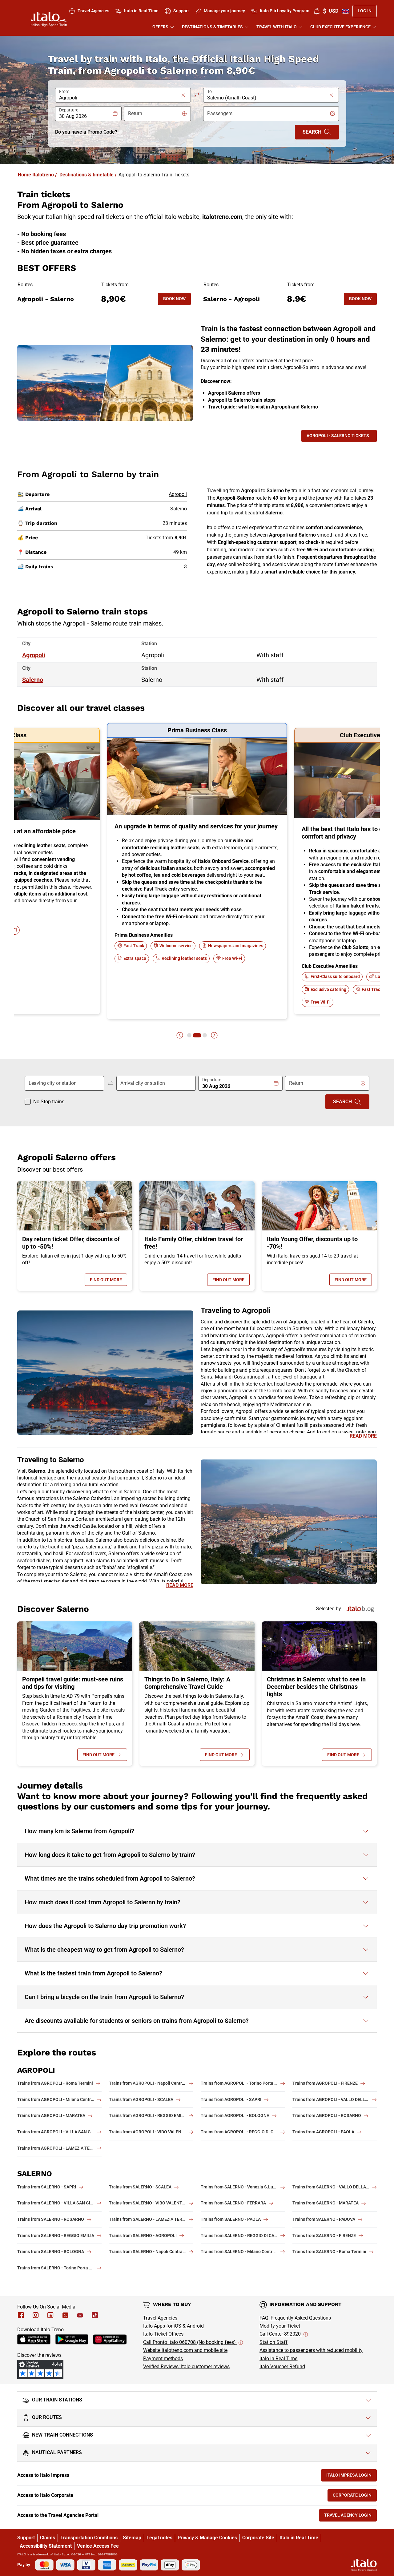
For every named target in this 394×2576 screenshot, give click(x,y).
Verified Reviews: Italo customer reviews (186, 2367)
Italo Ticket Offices (163, 2334)
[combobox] (119, 98)
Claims (48, 2538)
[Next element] (214, 1035)
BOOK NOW (177, 300)
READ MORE (363, 1436)
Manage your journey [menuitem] (224, 11)
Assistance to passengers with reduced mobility (311, 2350)
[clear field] (183, 95)
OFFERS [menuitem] (160, 27)
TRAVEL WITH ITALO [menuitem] (277, 27)
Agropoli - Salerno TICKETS (338, 436)
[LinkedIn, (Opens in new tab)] (50, 2315)
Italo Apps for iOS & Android (173, 2326)
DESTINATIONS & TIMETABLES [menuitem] (212, 27)
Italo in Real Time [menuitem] (141, 11)
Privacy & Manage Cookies (207, 2538)
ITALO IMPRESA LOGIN (352, 2476)
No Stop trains (49, 1102)
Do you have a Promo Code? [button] (86, 132)
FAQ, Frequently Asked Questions (295, 2318)
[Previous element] (180, 1035)
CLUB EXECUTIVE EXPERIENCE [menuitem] (340, 27)
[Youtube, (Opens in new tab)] (80, 2315)
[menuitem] (317, 11)
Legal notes (159, 2538)
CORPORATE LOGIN (355, 2496)
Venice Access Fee (98, 2546)
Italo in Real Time (278, 2359)
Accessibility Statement (46, 2546)
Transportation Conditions (89, 2538)
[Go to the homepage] (49, 19)
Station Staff (273, 2342)
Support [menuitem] (181, 11)
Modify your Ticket (280, 2326)
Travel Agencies (160, 2318)
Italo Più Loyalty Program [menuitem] (285, 11)
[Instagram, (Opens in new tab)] (36, 2315)
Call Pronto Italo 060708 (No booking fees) (190, 2342)
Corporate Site (258, 2538)
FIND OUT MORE (109, 1281)
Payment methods (163, 2359)
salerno (33, 680)
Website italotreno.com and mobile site (185, 2350)
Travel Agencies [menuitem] (93, 11)
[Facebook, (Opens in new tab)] (21, 2315)
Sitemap (132, 2538)
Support (26, 2538)
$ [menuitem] (331, 11)
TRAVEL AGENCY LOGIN (350, 2516)
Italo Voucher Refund (282, 2367)
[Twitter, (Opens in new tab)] (65, 2315)
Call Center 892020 (281, 2334)
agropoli (34, 655)
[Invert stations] (197, 95)
